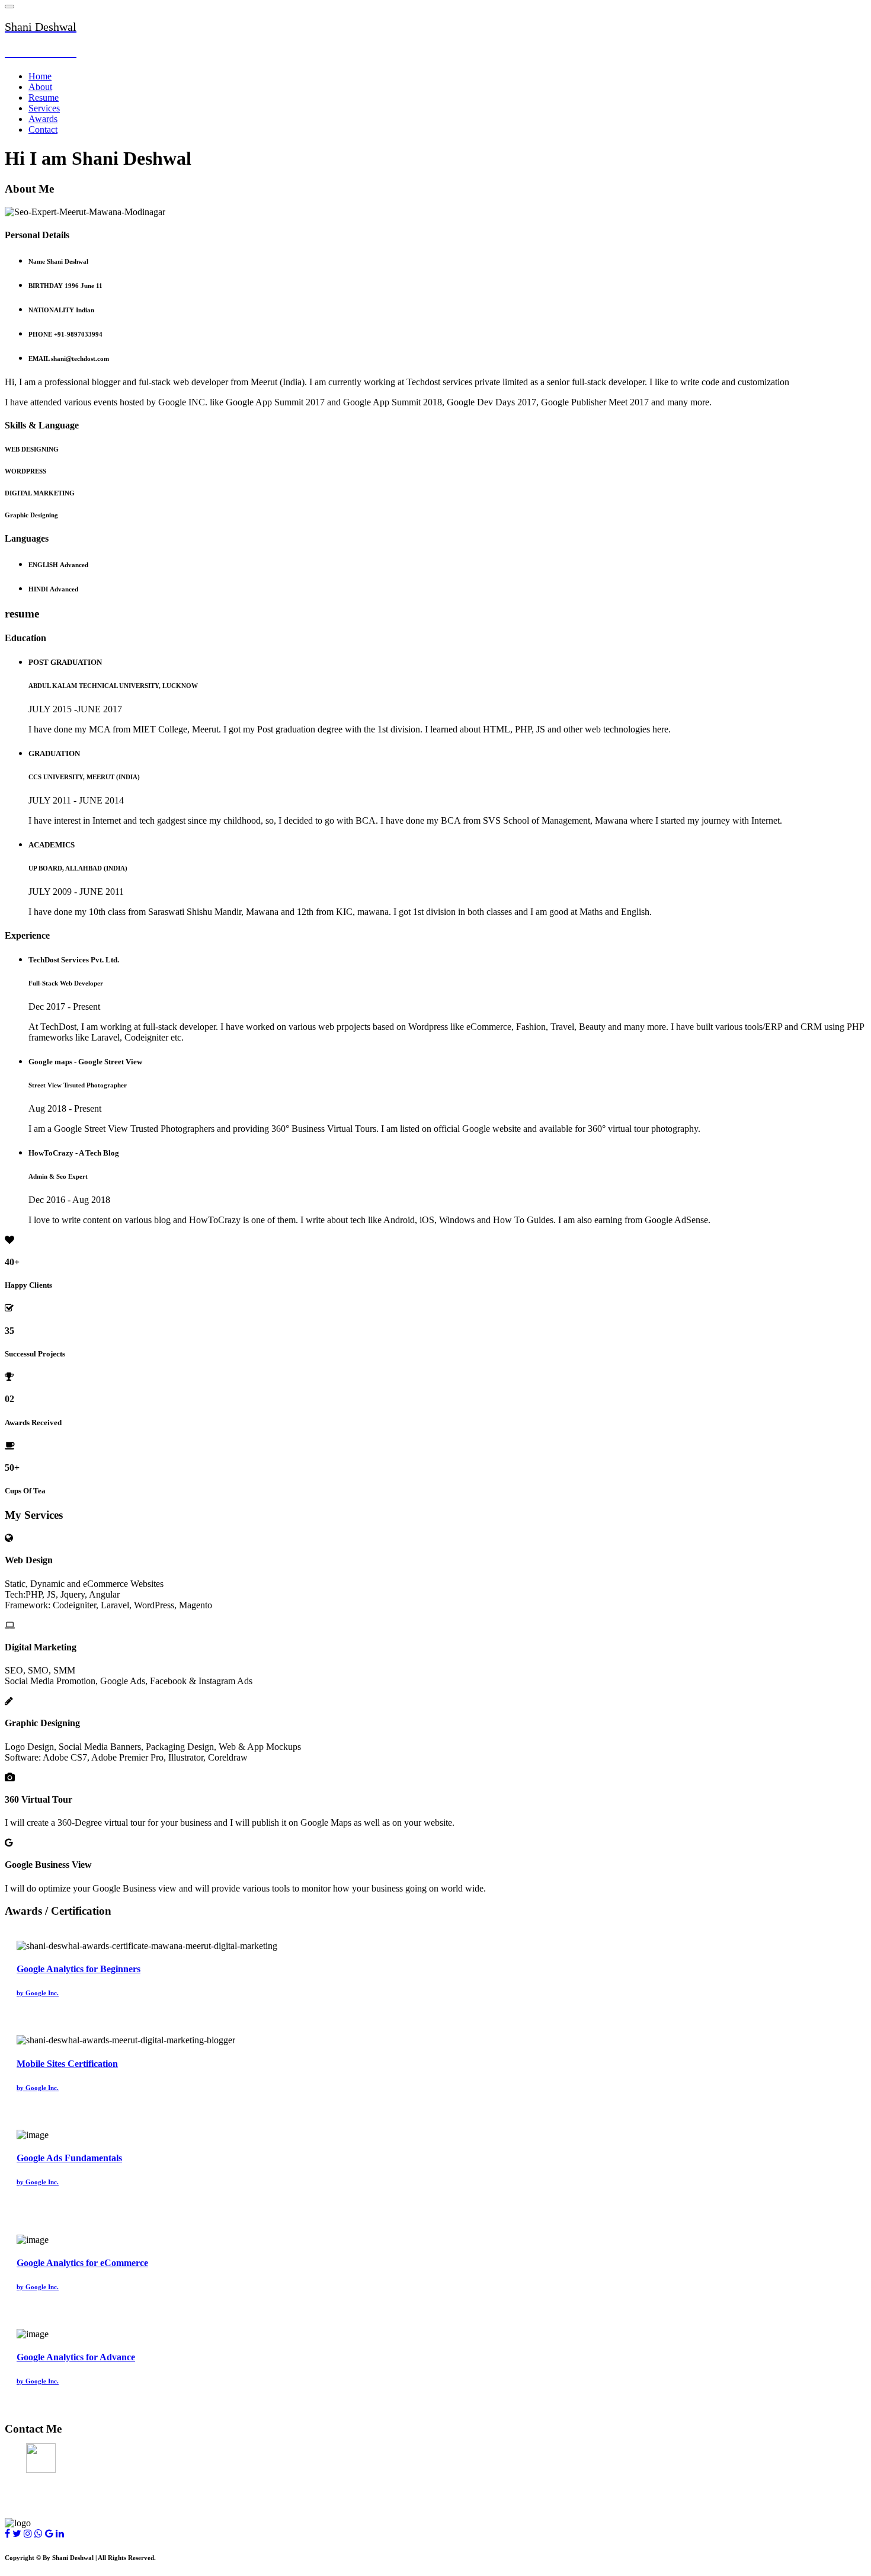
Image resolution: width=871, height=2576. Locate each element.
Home (40, 76)
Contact (43, 129)
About (40, 87)
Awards (43, 119)
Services (44, 108)
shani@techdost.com (46, 2476)
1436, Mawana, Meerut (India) (66, 2453)
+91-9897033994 (37, 2500)
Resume (44, 97)
